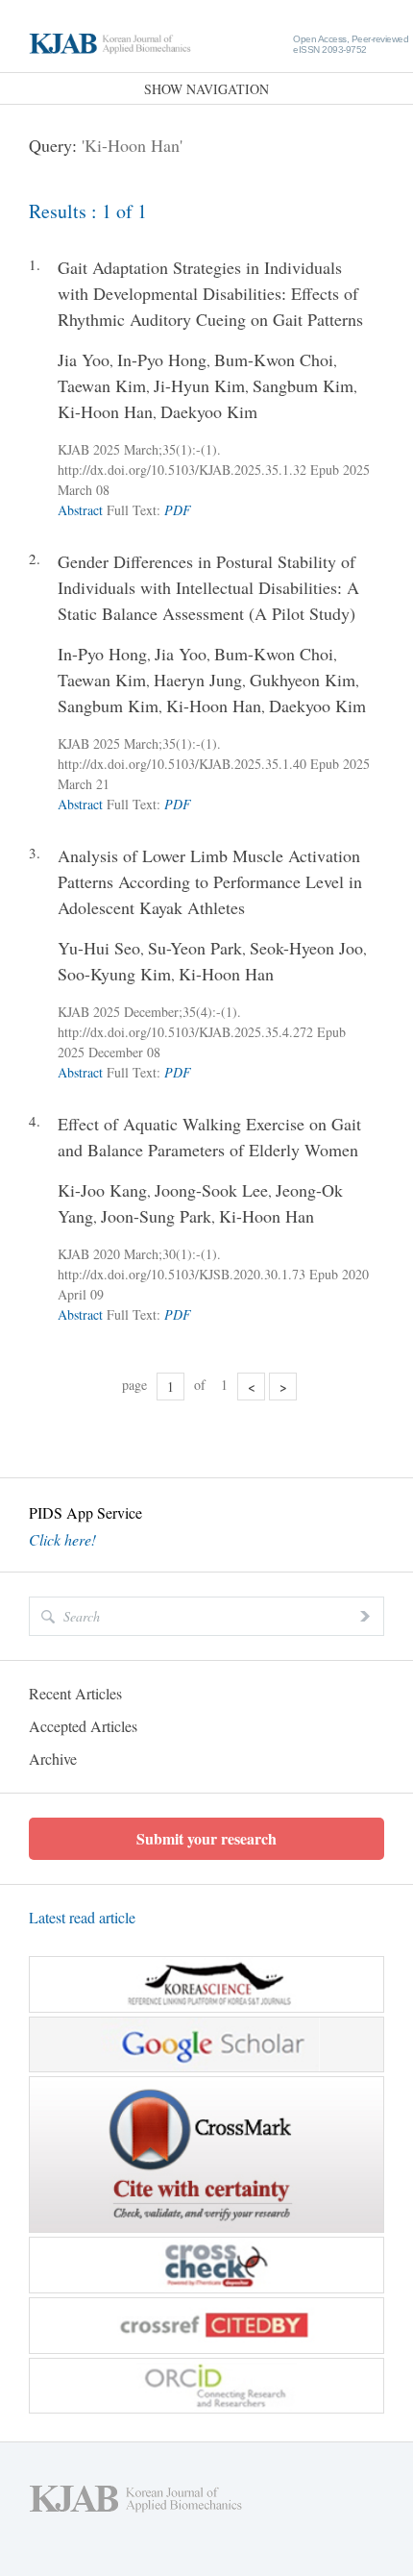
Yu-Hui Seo (99, 948)
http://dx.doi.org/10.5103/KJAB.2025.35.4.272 (185, 1032)
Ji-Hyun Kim (199, 385)
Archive (53, 1759)
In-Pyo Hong (162, 359)
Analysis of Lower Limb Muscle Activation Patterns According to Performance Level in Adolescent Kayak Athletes (210, 881)
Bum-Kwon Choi (274, 359)
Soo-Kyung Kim (114, 974)
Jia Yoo (84, 359)
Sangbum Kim (303, 385)
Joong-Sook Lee (211, 1190)
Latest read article (82, 1917)
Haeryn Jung (198, 680)
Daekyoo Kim (209, 411)
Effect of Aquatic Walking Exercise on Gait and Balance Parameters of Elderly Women (209, 1137)
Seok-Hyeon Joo (306, 948)
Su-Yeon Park (195, 948)
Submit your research (206, 1838)
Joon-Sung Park (156, 1216)
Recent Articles (75, 1693)
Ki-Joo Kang (102, 1190)
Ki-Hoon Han (105, 411)
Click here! (62, 1540)
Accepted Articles (83, 1726)
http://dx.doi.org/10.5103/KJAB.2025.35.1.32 (182, 470)
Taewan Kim (102, 385)
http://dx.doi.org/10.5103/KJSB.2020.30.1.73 (182, 1274)
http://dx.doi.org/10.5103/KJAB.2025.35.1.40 (182, 764)
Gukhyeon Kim (303, 680)
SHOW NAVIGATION (206, 89)
